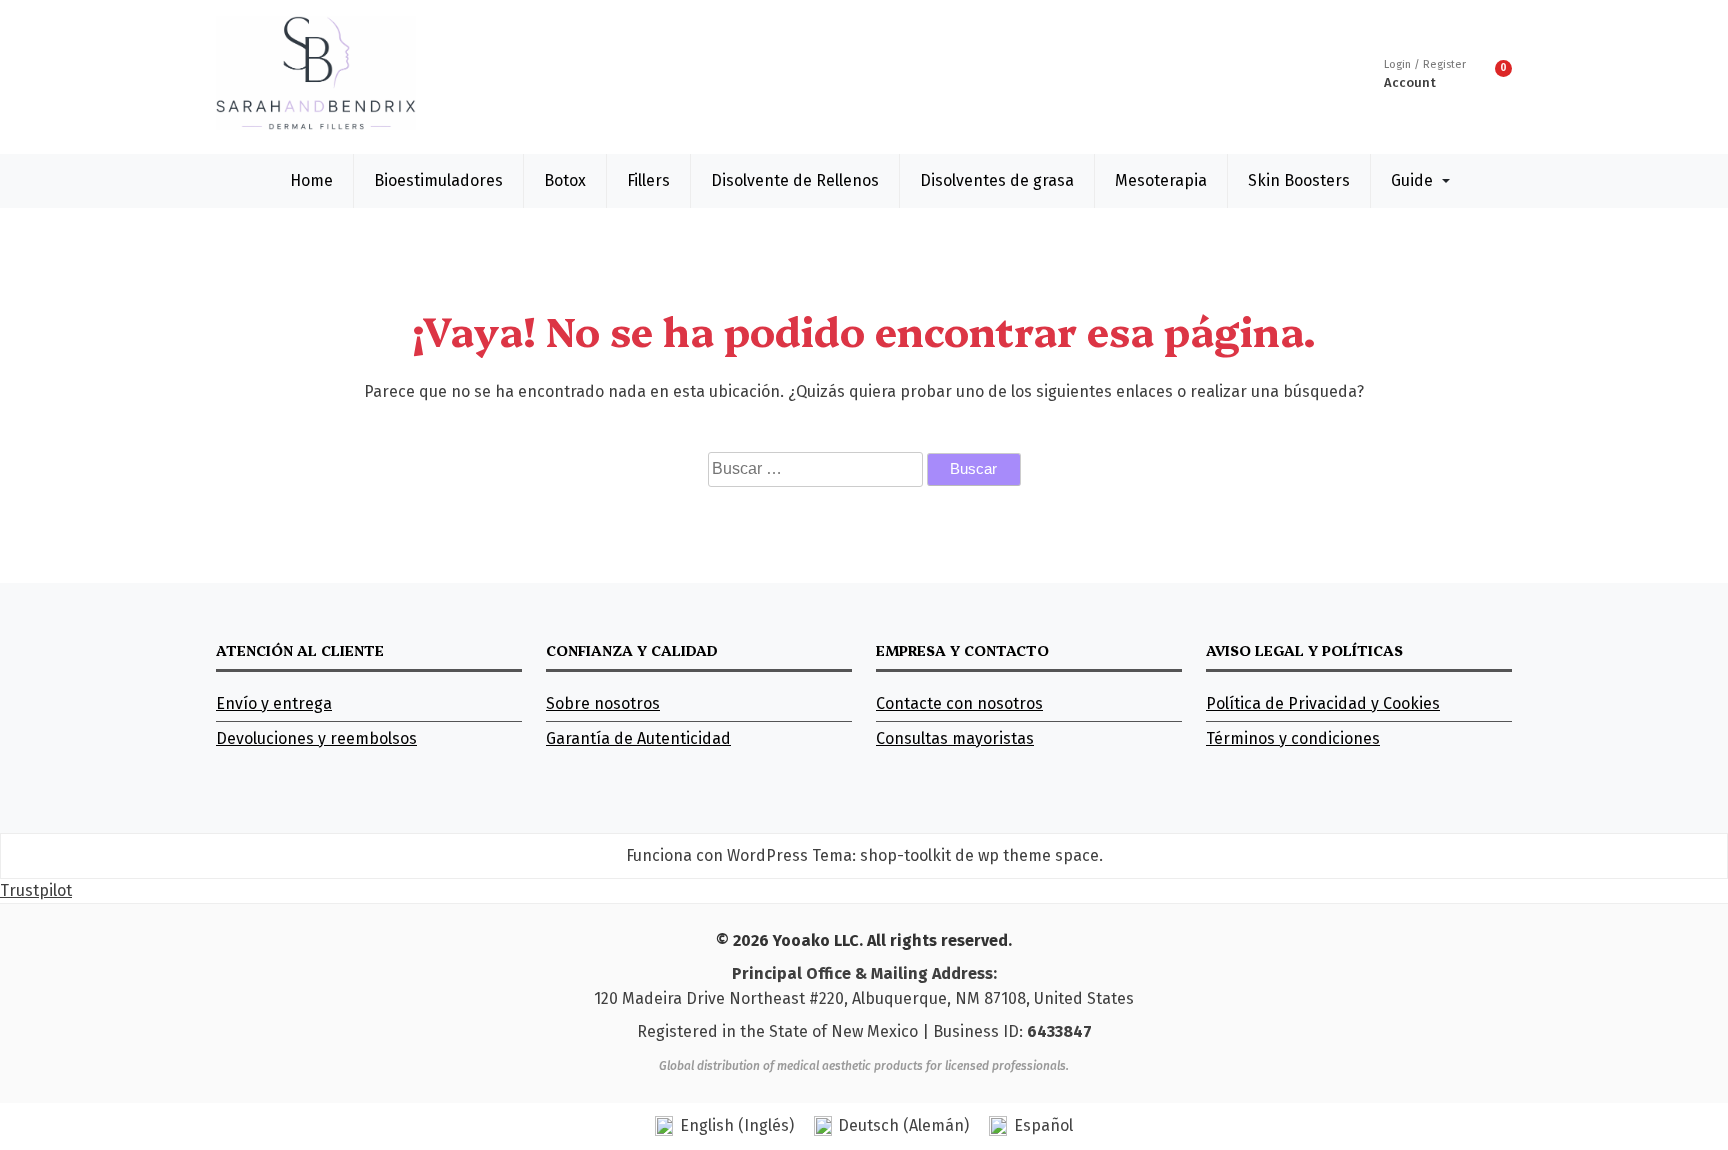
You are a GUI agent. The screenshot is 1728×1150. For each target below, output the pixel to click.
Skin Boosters (1299, 180)
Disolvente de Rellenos (795, 180)
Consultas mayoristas (955, 738)
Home (311, 180)
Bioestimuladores (438, 180)
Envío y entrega (274, 703)
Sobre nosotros (603, 703)
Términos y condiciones (1293, 738)
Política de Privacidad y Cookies (1323, 703)
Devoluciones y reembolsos (316, 738)
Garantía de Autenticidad (638, 738)
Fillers (648, 180)
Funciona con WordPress (717, 855)
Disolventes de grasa (997, 180)
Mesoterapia (1161, 180)
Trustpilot (36, 890)
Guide (1412, 180)
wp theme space (1038, 855)
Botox (565, 180)
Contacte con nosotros (959, 703)
